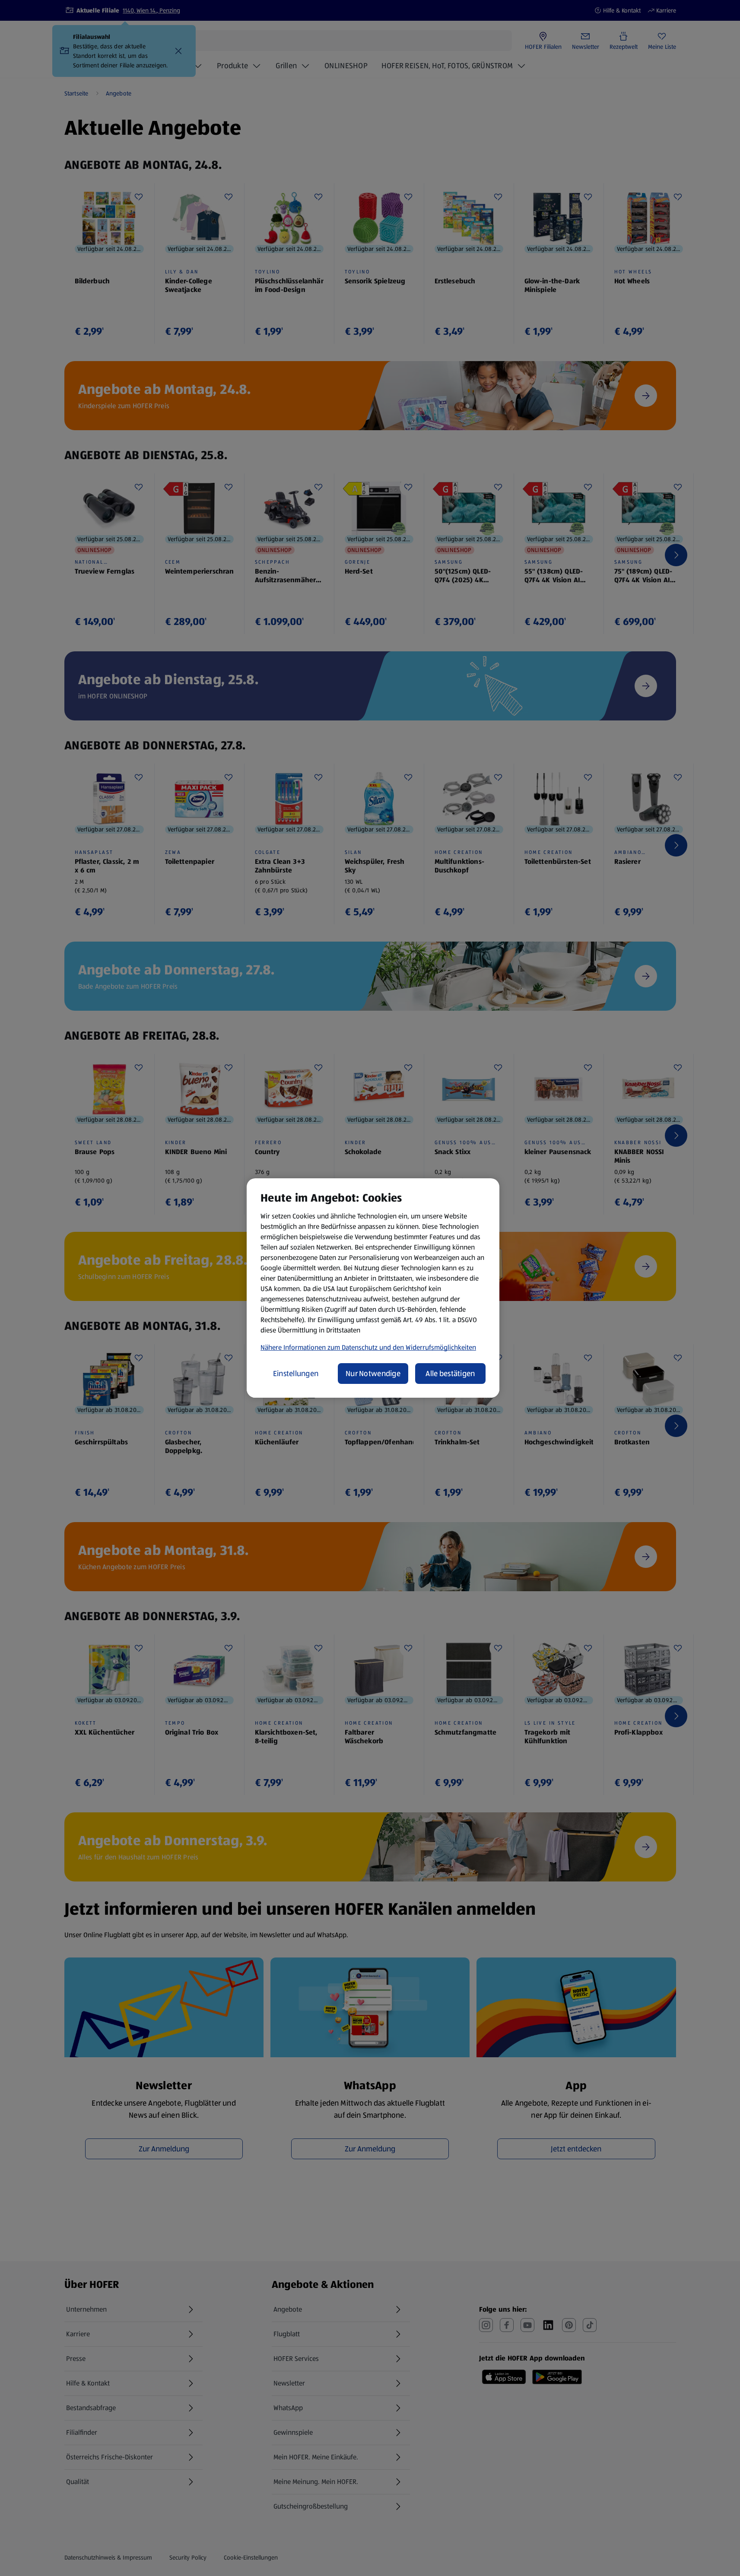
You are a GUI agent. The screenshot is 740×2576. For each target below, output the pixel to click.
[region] (373, 1288)
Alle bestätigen (450, 1374)
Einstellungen (296, 1374)
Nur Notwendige (373, 1374)
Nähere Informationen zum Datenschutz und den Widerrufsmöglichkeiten (368, 1347)
